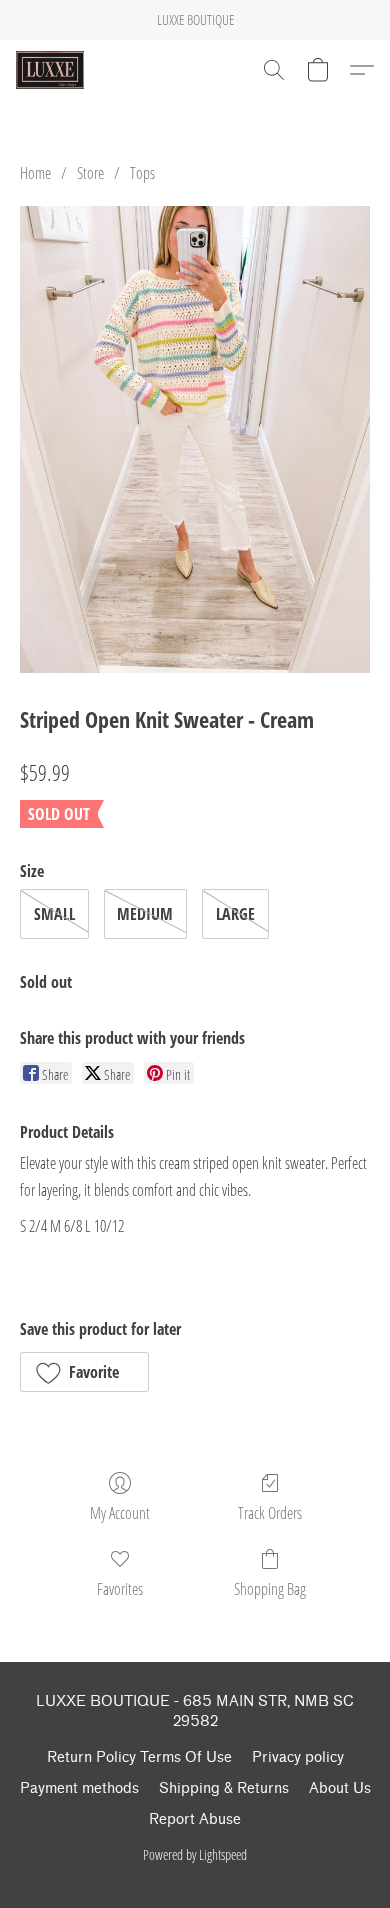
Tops (142, 173)
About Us (340, 1788)
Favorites (120, 1589)
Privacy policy (298, 1757)
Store (90, 173)
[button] (52, 70)
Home (35, 173)
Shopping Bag (270, 1589)
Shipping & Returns (224, 1788)
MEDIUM (145, 914)
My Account (120, 1513)
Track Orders (270, 1513)
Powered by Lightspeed (195, 1854)
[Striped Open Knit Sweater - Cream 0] (195, 439)
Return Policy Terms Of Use (139, 1757)
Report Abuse (195, 1819)
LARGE (235, 914)
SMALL (54, 914)
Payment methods (79, 1788)
